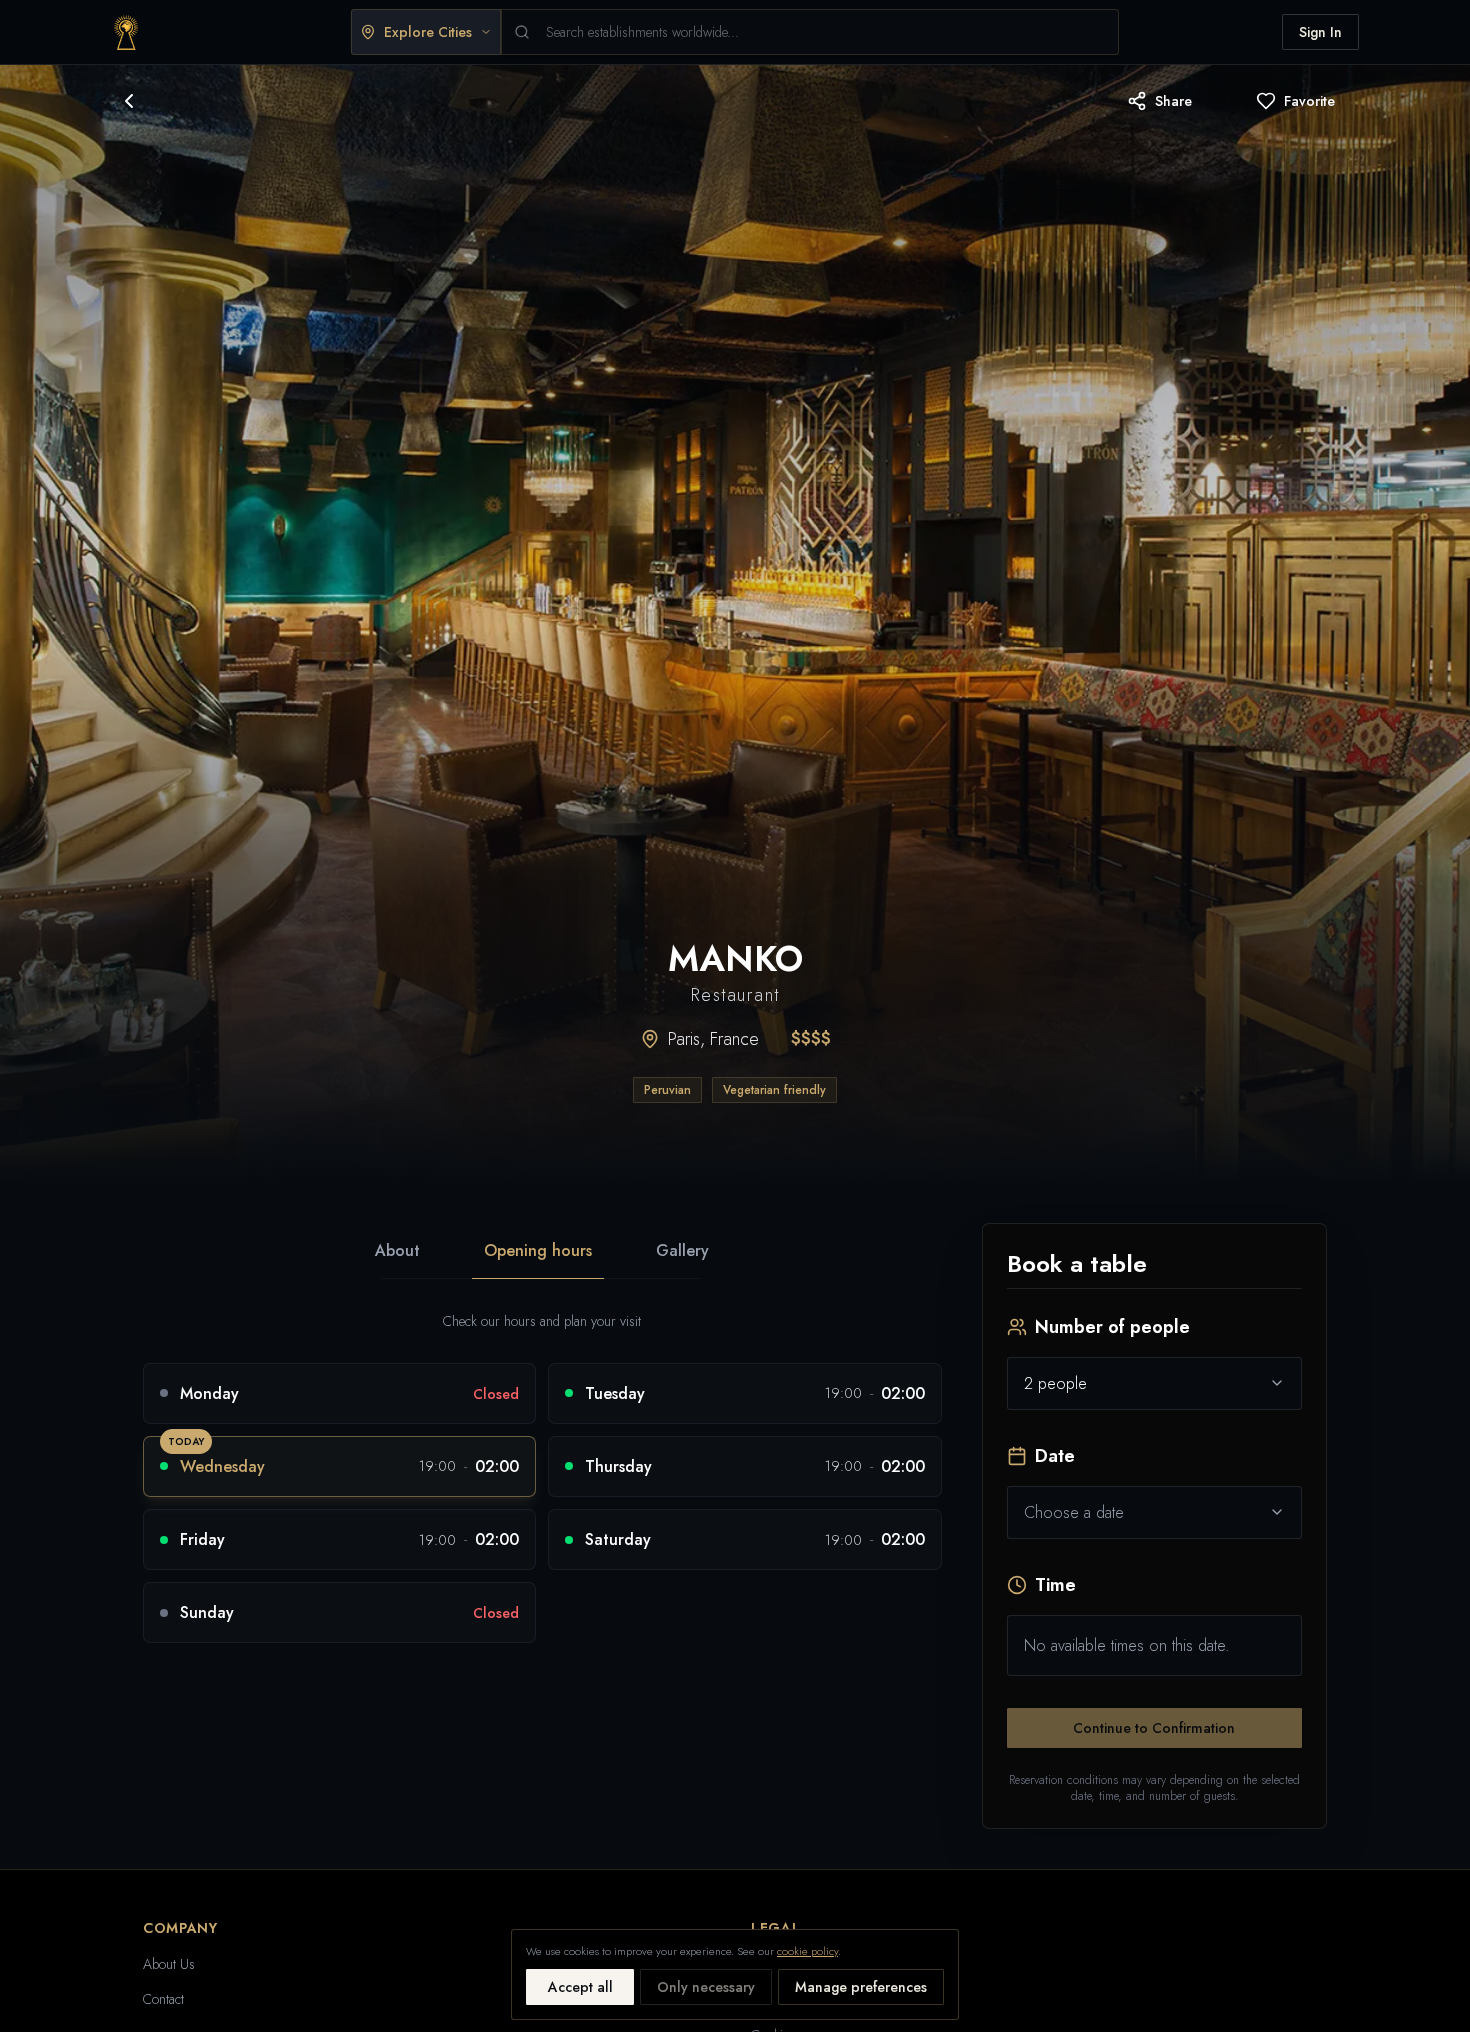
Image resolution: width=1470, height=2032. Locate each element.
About (397, 1250)
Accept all (580, 1987)
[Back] (129, 101)
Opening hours (538, 1250)
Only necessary (706, 1987)
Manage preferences (861, 1987)
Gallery (682, 1250)
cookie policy (807, 1951)
